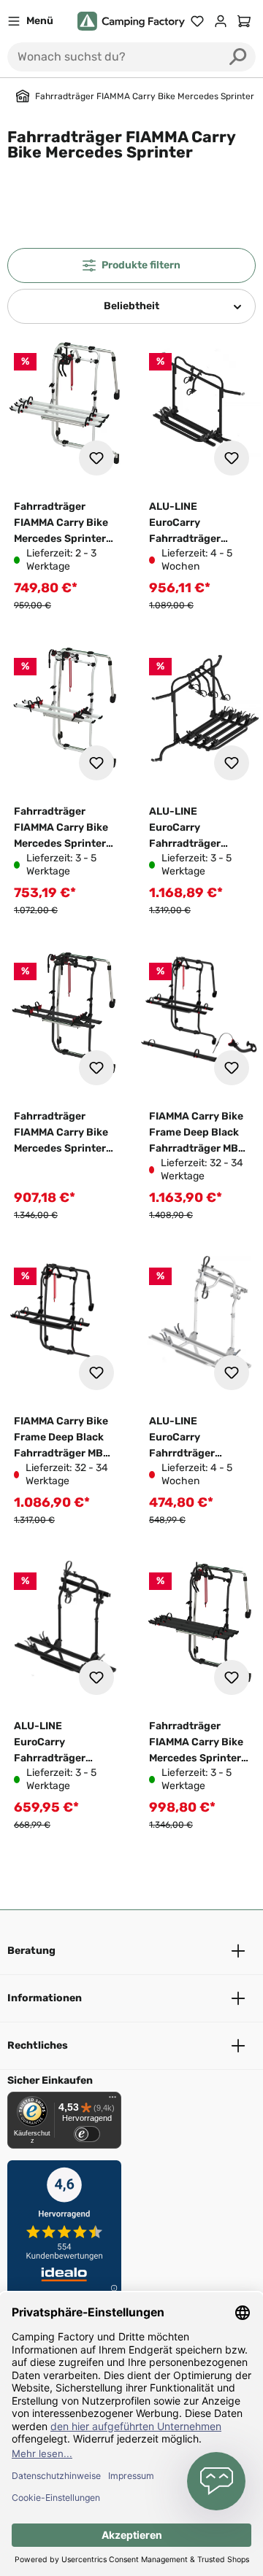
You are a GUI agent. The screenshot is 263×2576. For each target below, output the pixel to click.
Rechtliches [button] (38, 2045)
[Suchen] (238, 57)
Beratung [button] (31, 1951)
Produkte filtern (141, 265)
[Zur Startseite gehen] (131, 22)
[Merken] (96, 458)
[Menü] (113, 2100)
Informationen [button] (45, 1998)
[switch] (87, 2134)
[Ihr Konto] (221, 21)
